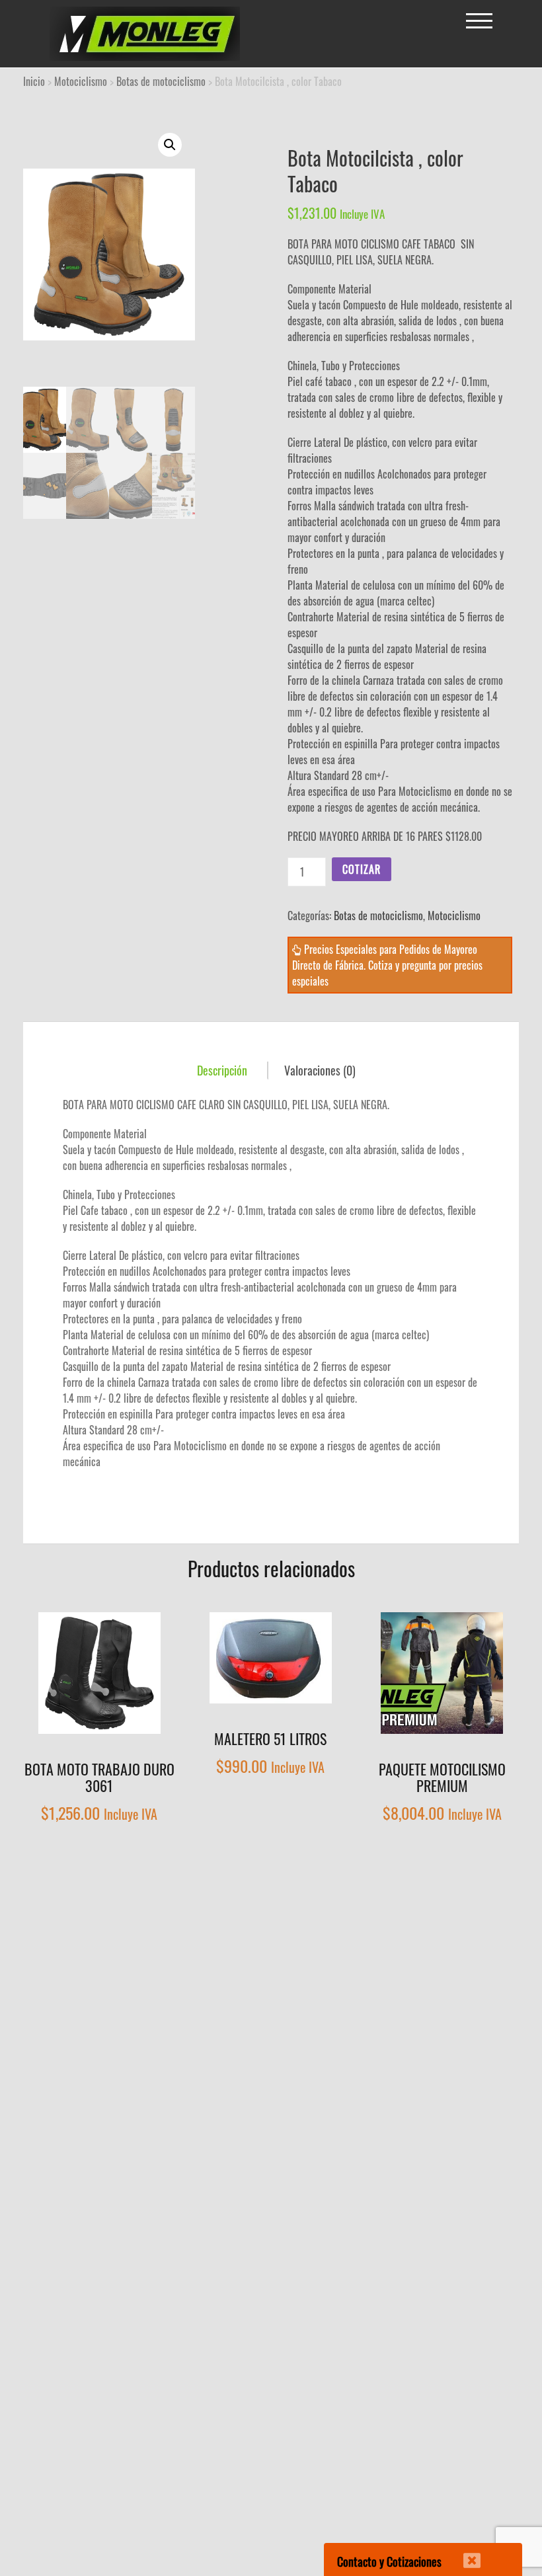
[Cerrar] (463, 2552)
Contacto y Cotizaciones (389, 2561)
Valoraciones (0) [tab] (320, 1070)
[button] (170, 145)
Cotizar (362, 869)
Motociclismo (81, 81)
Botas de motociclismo (161, 81)
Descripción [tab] (222, 1070)
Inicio (34, 81)
